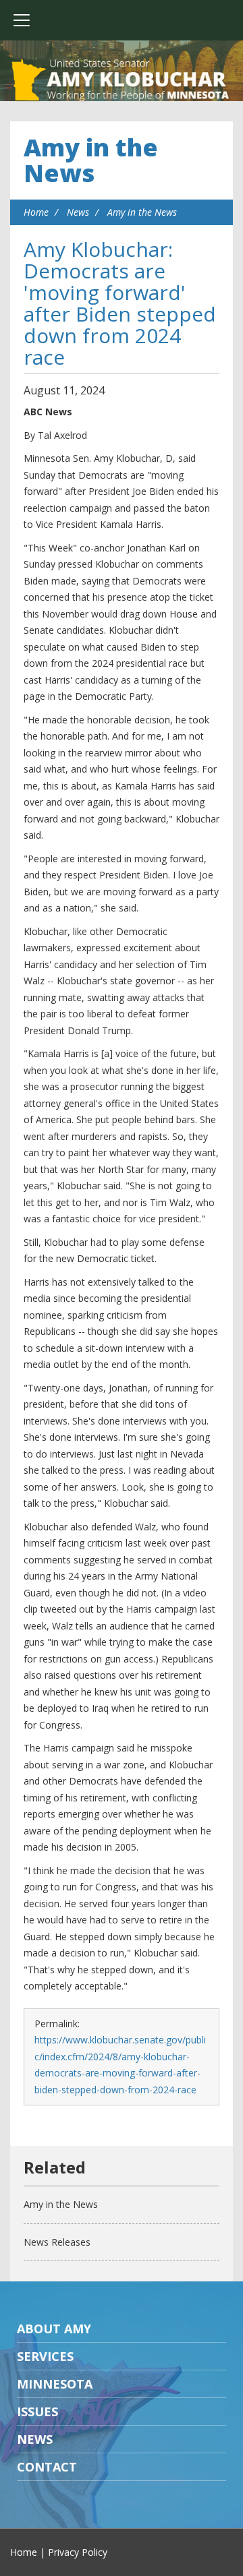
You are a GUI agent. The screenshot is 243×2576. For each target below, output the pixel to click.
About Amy (54, 2329)
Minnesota (55, 2384)
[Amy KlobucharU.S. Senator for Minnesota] (122, 81)
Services (45, 2356)
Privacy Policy (78, 2552)
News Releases (57, 2242)
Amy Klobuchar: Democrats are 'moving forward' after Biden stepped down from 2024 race (120, 303)
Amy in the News (91, 160)
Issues (37, 2412)
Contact (47, 2467)
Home (36, 212)
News (78, 212)
